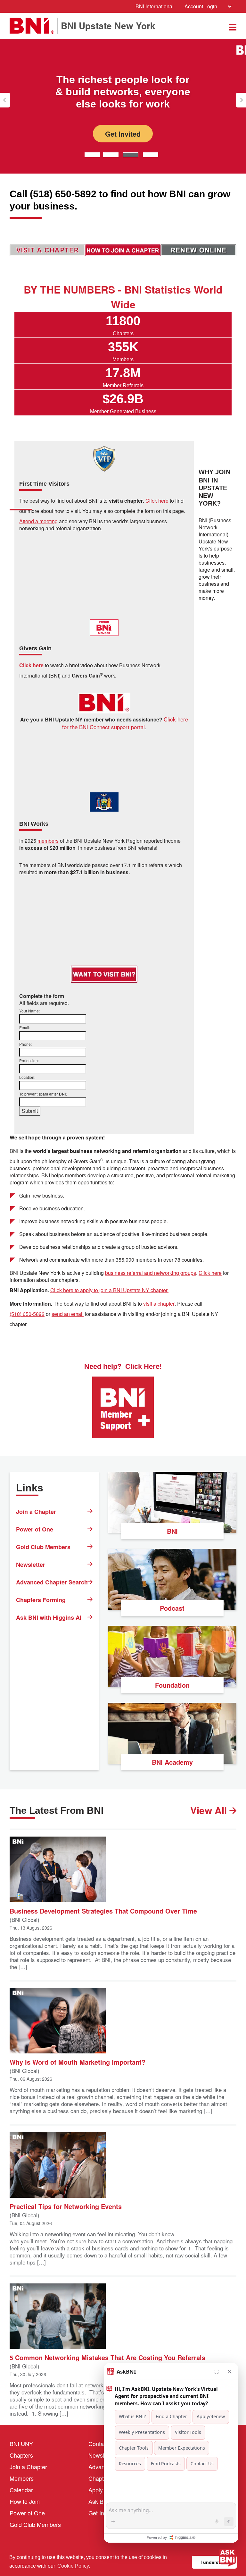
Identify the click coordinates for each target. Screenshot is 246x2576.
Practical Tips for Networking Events (66, 2206)
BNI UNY (21, 2444)
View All (210, 1810)
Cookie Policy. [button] (74, 2566)
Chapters (21, 2455)
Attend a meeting (38, 521)
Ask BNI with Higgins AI (49, 1617)
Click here (210, 1273)
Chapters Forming (41, 1600)
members (48, 841)
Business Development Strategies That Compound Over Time (103, 1911)
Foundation (172, 1685)
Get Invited (123, 133)
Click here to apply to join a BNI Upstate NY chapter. (109, 1290)
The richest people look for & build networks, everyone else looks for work (123, 92)
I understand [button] (214, 2562)
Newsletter (31, 1565)
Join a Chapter (36, 1512)
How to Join (25, 2501)
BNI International (155, 6)
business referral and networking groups (151, 1273)
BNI (172, 1531)
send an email (68, 1314)
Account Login (201, 6)
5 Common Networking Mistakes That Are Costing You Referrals (107, 2357)
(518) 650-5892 (27, 1314)
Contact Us (103, 2444)
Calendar (21, 2490)
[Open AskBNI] (227, 2557)
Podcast (172, 1608)
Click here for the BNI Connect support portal (125, 723)
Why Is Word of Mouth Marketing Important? (78, 2062)
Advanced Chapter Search (52, 1582)
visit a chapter (159, 1304)
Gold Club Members (43, 1547)
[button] (5, 100)
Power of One (35, 1529)
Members (22, 2478)
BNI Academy (172, 1762)
